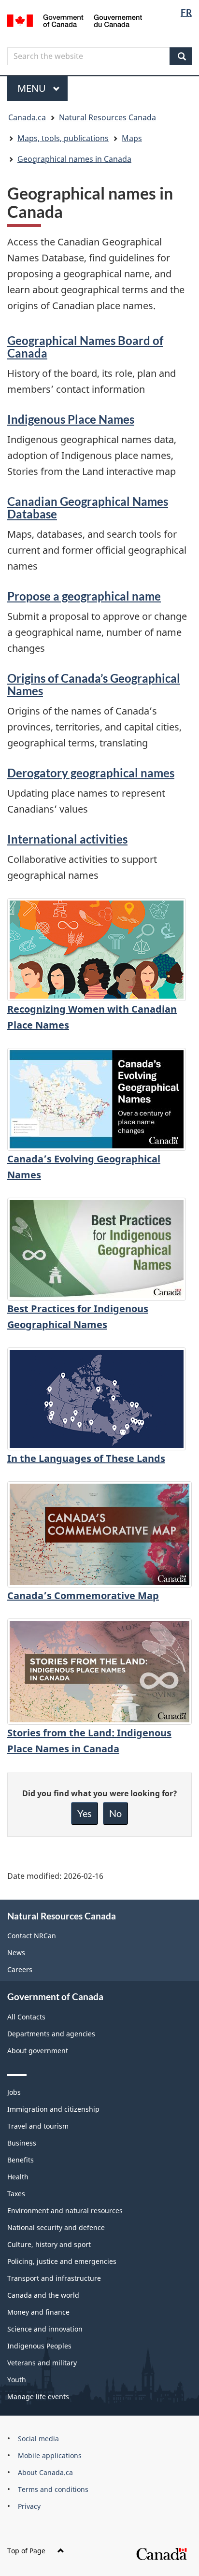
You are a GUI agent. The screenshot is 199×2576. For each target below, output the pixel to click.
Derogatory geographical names (91, 773)
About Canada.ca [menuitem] (45, 2472)
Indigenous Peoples (39, 2346)
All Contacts (26, 2017)
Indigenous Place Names (71, 419)
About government (38, 2051)
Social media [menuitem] (38, 2439)
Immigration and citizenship (53, 2109)
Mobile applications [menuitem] (50, 2455)
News (16, 1953)
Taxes (16, 2194)
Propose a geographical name (84, 596)
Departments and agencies (51, 2034)
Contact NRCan (32, 1936)
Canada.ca (27, 117)
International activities (67, 839)
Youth (17, 2380)
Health (18, 2177)
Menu (33, 88)
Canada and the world (43, 2295)
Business (22, 2143)
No (115, 1813)
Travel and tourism (38, 2126)
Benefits (21, 2160)
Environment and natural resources (65, 2211)
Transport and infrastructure (54, 2278)
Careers (20, 1969)
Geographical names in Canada (74, 159)
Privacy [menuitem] (29, 2506)
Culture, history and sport (49, 2244)
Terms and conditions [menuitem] (53, 2489)
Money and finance (38, 2312)
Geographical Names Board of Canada (85, 347)
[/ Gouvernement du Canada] (75, 20)
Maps (132, 138)
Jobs (14, 2092)
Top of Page (26, 2551)
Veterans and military (42, 2363)
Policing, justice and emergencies (62, 2261)
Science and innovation (45, 2329)
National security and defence (56, 2227)
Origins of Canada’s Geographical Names (94, 684)
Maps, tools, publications (63, 138)
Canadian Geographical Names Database (88, 508)
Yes (85, 1813)
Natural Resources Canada (107, 117)
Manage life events (38, 2397)
